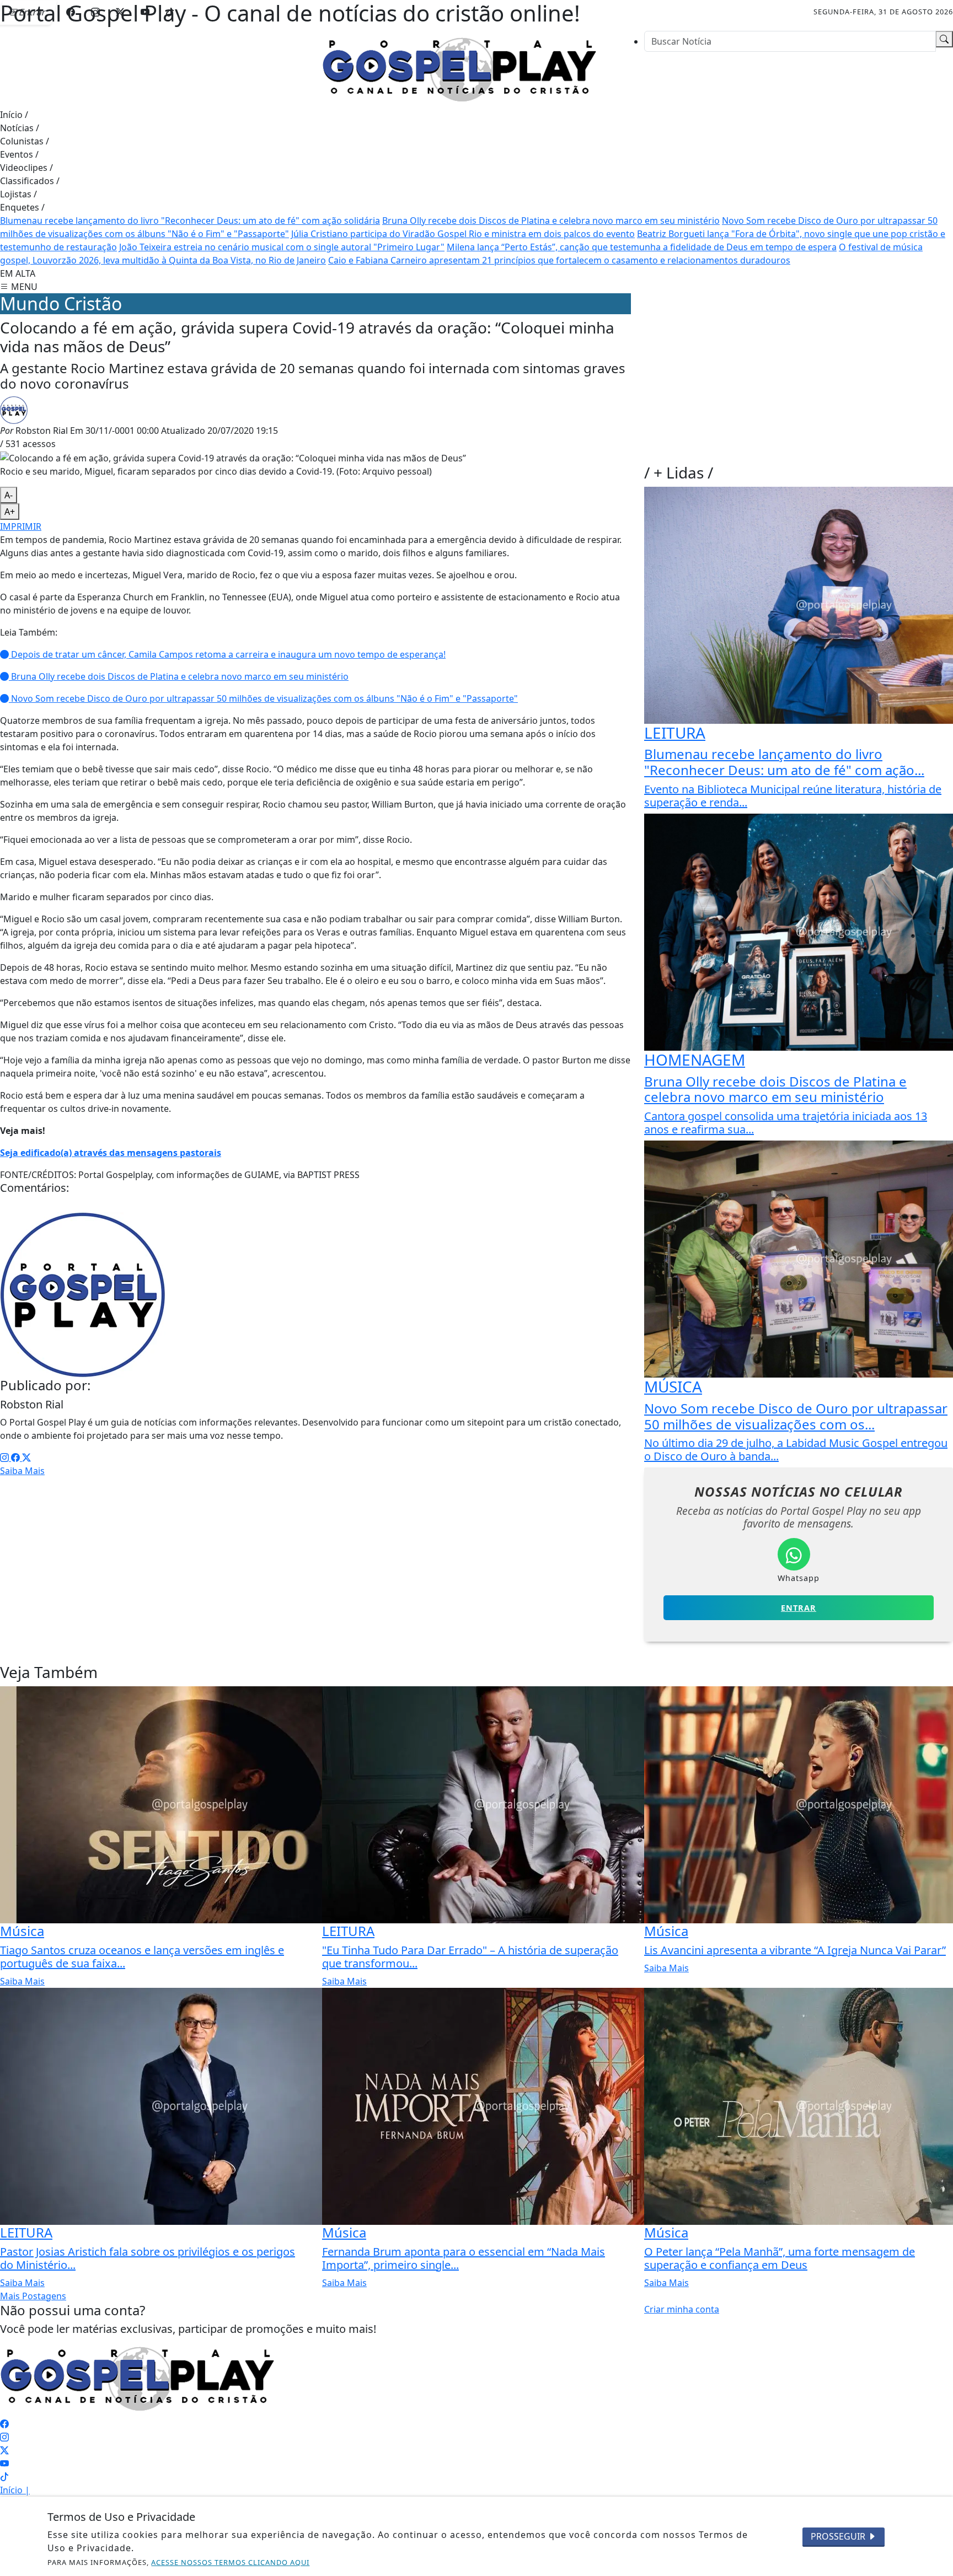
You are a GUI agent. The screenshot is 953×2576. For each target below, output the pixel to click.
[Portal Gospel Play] (460, 68)
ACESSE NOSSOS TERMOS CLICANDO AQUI (230, 2562)
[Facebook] (17, 1458)
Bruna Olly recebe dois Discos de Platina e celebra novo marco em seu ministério (551, 221)
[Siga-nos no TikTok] (4, 2477)
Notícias (20, 128)
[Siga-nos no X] (4, 2450)
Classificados (30, 181)
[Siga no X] (120, 12)
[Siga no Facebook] (71, 12)
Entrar (799, 1608)
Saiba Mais (22, 1471)
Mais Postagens (33, 2296)
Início (14, 115)
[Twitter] (26, 1458)
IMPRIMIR (21, 526)
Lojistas (18, 194)
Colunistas (25, 141)
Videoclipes (26, 168)
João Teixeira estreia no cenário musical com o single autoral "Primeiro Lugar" (282, 247)
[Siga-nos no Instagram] (4, 2437)
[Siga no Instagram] (95, 12)
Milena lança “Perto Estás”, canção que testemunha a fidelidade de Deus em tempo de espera (642, 247)
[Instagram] (6, 1458)
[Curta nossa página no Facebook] (4, 2424)
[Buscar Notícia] (944, 39)
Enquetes (22, 207)
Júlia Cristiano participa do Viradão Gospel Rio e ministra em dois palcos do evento (463, 234)
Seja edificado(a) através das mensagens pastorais (111, 1153)
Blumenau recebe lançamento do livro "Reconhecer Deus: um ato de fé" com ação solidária (190, 221)
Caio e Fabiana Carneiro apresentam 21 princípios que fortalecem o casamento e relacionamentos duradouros (559, 260)
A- (9, 495)
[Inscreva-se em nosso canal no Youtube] (4, 2464)
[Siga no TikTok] (170, 12)
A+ (10, 512)
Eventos (19, 154)
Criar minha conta (682, 2309)
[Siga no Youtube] (145, 12)
